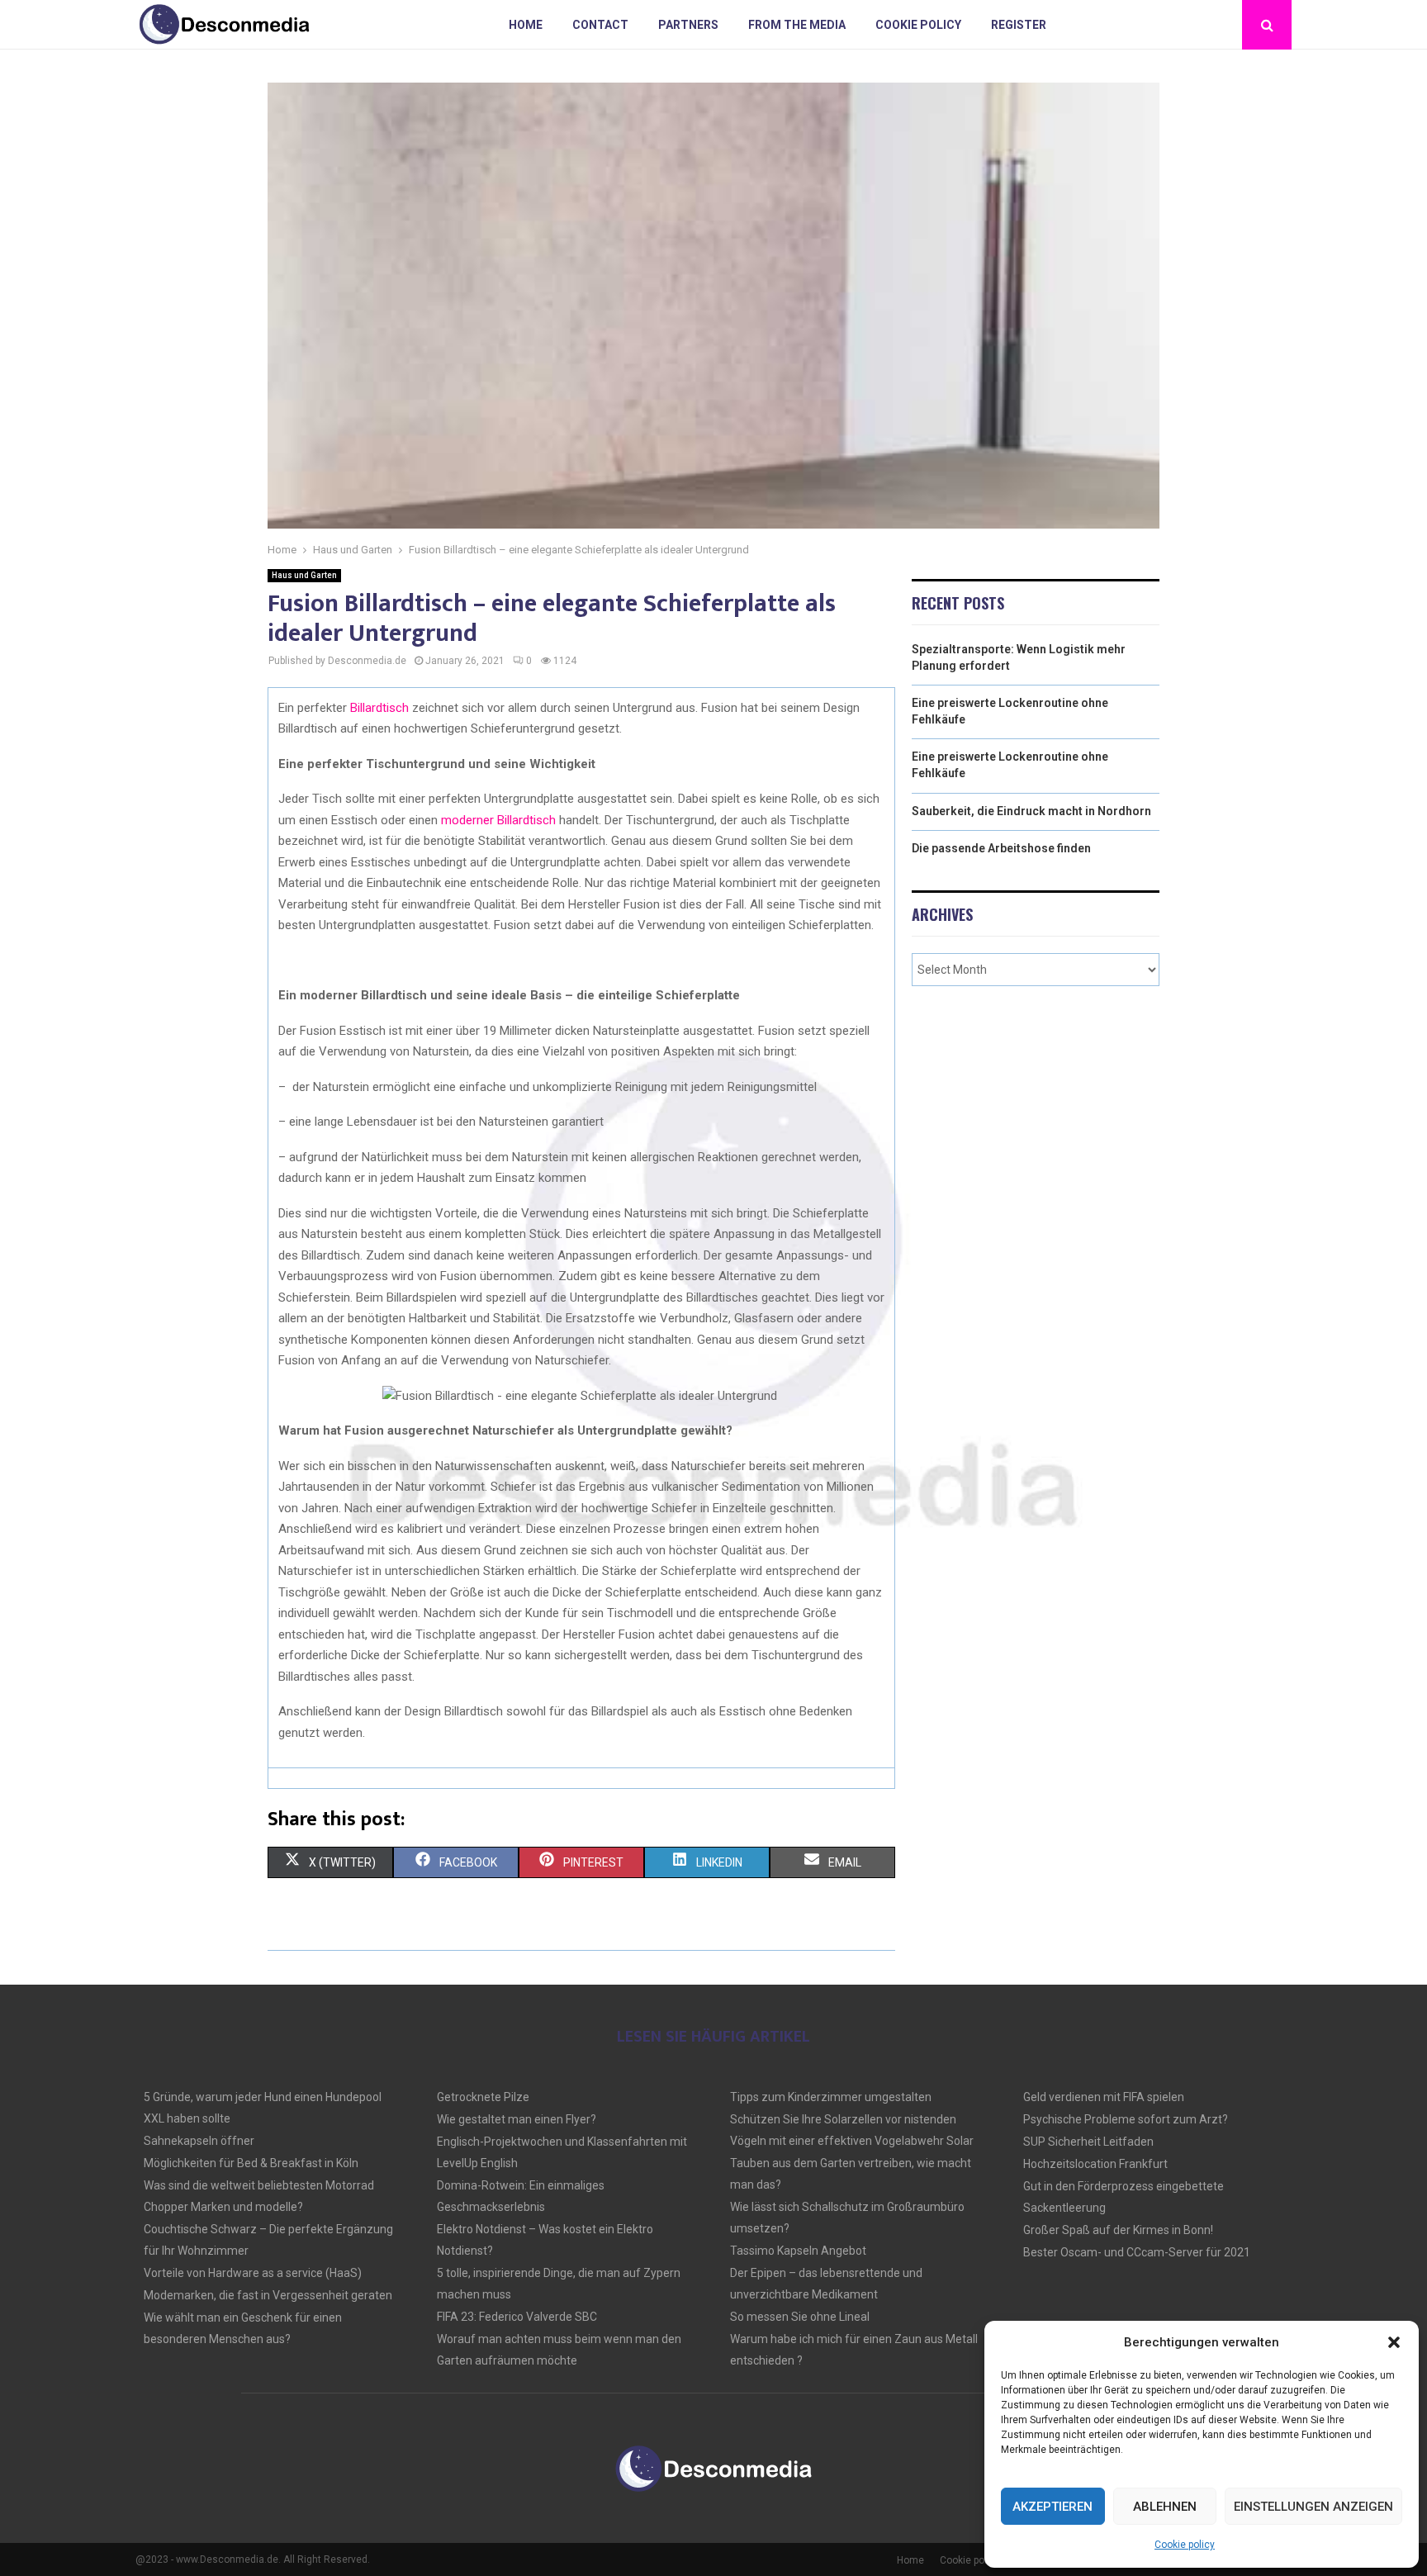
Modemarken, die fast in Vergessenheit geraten (268, 2295)
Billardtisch (379, 708)
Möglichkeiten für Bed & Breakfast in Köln (251, 2163)
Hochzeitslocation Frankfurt (1095, 2164)
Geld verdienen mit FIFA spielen (1104, 2097)
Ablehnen (1165, 2507)
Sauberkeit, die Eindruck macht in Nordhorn (1031, 811)
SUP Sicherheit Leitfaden (1088, 2142)
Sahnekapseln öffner (199, 2141)
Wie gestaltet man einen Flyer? (517, 2119)
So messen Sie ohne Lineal (800, 2317)
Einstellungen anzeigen (1313, 2507)
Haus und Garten (304, 575)
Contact (600, 25)
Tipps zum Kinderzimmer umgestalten (831, 2097)
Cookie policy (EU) (981, 2560)
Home (526, 25)
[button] (1394, 2342)
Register (1019, 25)
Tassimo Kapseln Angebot (798, 2251)
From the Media (797, 25)
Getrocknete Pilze (483, 2097)
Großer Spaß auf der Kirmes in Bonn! (1118, 2230)
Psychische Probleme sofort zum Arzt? (1126, 2119)
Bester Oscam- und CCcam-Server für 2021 (1137, 2252)
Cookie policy (1185, 2545)
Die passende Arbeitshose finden (1001, 848)
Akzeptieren (1052, 2507)
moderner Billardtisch (498, 820)
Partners (688, 25)
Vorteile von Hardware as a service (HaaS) (253, 2273)
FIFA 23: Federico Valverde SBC (517, 2317)
